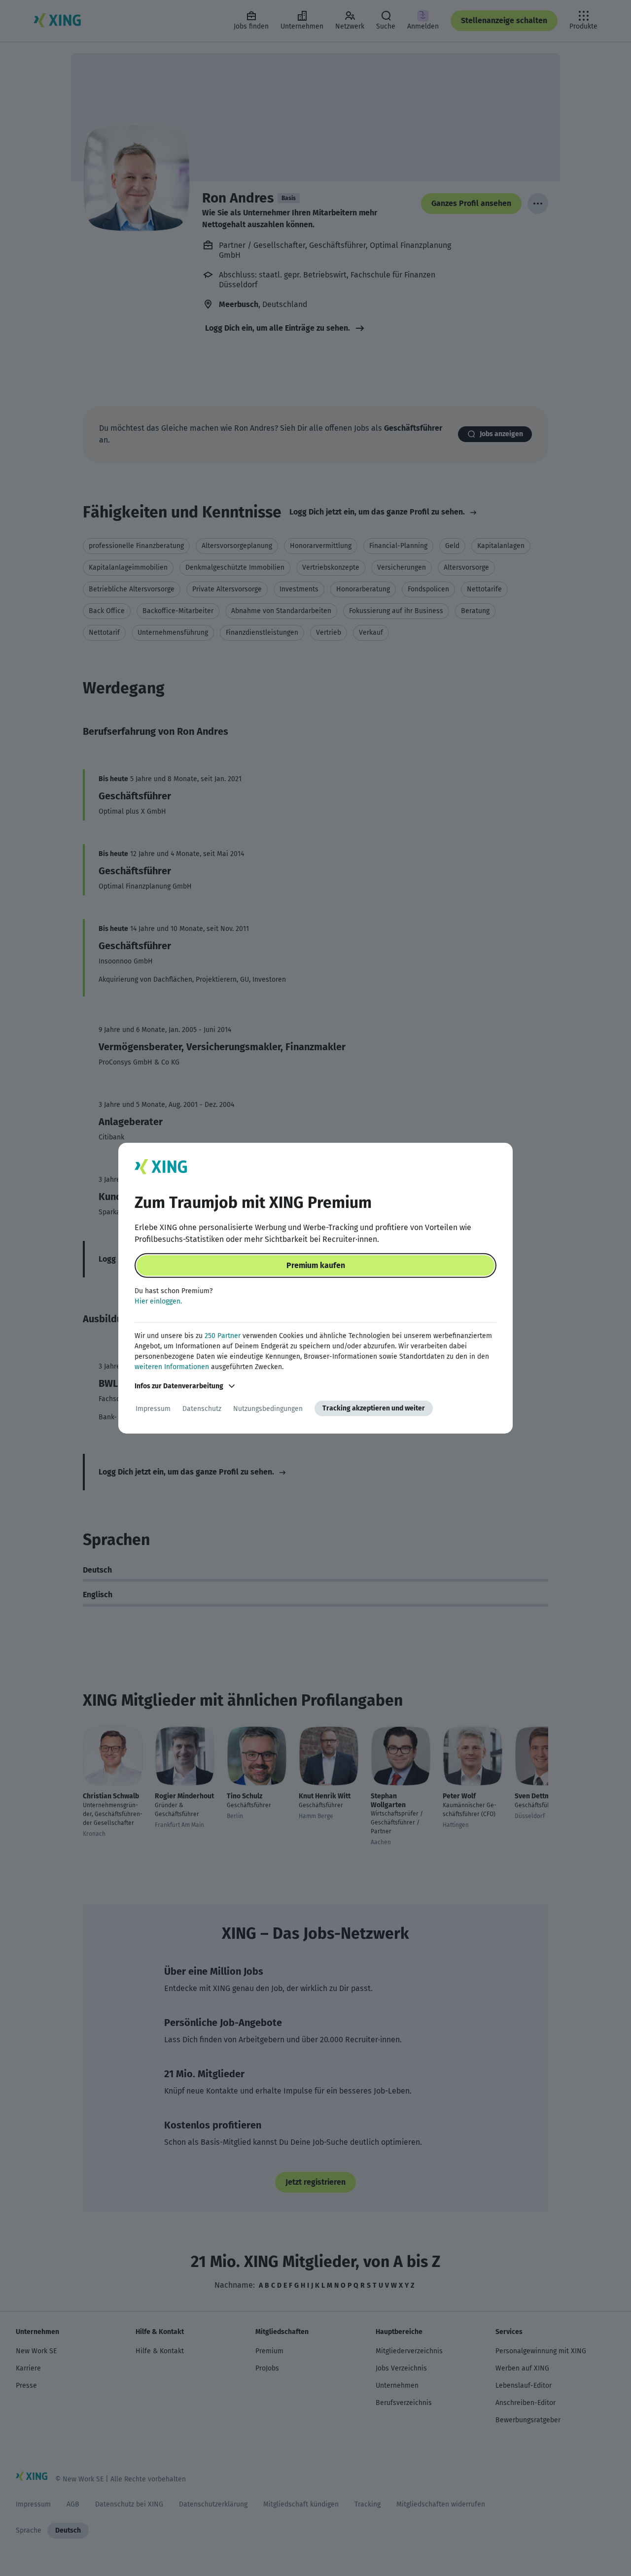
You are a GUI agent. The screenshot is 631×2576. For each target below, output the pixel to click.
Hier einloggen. (158, 1301)
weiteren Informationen (172, 1367)
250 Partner (223, 1336)
